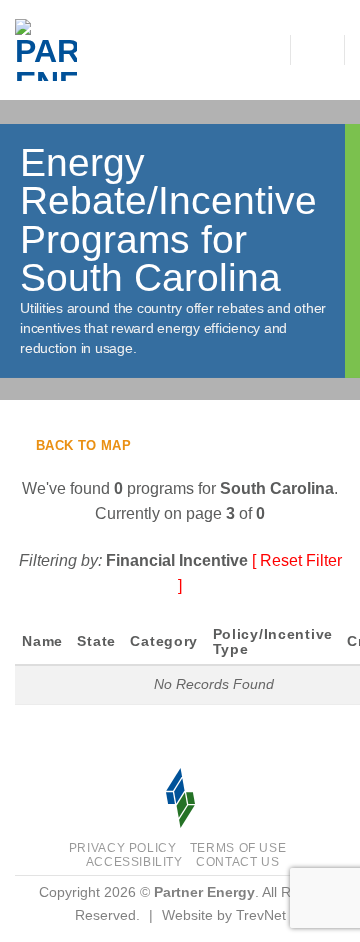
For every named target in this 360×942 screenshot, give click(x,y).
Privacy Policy (123, 848)
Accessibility (134, 862)
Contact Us (237, 862)
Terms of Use (238, 848)
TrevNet (261, 915)
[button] (317, 49)
